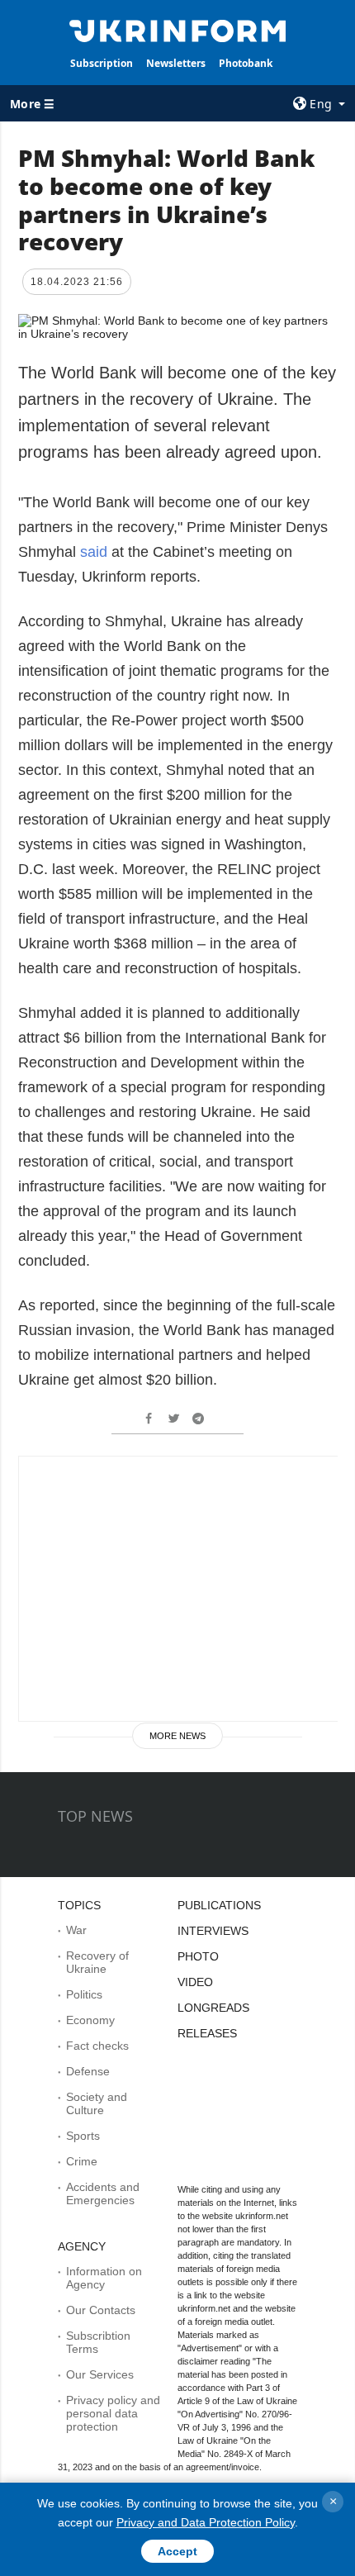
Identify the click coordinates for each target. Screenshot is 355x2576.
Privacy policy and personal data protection (113, 2413)
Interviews (213, 1931)
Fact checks (97, 2046)
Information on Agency (104, 2278)
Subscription (102, 63)
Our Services (100, 2374)
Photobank (246, 63)
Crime (82, 2161)
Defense (88, 2071)
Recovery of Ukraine (97, 1962)
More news (177, 1736)
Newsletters (176, 63)
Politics (84, 1994)
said (96, 552)
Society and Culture (97, 2103)
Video (195, 1982)
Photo (198, 1956)
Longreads (213, 2008)
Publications (219, 1905)
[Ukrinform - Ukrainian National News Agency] (178, 30)
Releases (207, 2033)
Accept (177, 2551)
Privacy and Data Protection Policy (206, 2522)
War (76, 1930)
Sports (83, 2136)
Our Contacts (101, 2310)
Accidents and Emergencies (103, 2193)
